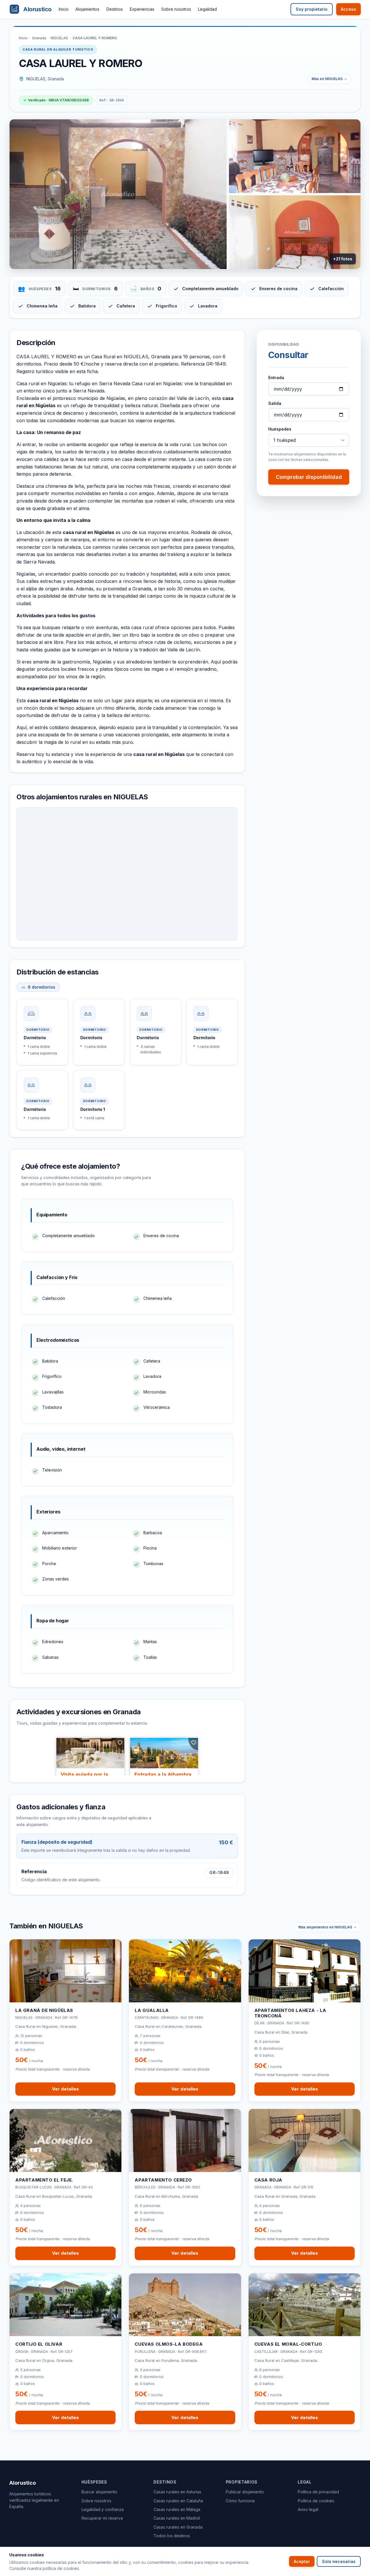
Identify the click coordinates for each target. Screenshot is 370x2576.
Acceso (348, 9)
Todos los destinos (172, 2536)
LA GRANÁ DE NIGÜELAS (44, 2010)
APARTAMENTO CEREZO (163, 2180)
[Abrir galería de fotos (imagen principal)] (118, 194)
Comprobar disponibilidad (309, 477)
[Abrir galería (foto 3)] (295, 232)
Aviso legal (308, 2509)
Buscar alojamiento (99, 2492)
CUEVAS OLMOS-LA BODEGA (169, 2344)
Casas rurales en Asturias (177, 2492)
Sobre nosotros (176, 9)
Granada (39, 38)
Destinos (115, 9)
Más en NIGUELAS (327, 79)
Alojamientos (87, 9)
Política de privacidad (318, 2492)
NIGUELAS (59, 38)
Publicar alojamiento (245, 2492)
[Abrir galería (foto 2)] (295, 156)
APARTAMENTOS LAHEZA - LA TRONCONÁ (290, 2013)
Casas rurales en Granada (178, 2527)
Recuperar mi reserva (102, 2518)
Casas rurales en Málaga (177, 2509)
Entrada (276, 378)
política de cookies (61, 2568)
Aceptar (302, 2561)
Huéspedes (280, 429)
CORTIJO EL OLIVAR (39, 2344)
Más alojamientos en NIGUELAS (325, 1927)
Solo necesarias (339, 2561)
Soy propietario (312, 9)
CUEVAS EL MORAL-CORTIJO (288, 2344)
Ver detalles (65, 2089)
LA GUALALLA (152, 2010)
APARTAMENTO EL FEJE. (44, 2180)
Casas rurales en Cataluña (178, 2501)
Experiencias (142, 9)
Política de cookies (316, 2501)
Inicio (64, 9)
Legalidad (207, 9)
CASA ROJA (268, 2180)
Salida (275, 403)
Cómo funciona (240, 2501)
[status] (56, 100)
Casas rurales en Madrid (177, 2518)
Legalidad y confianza (103, 2509)
